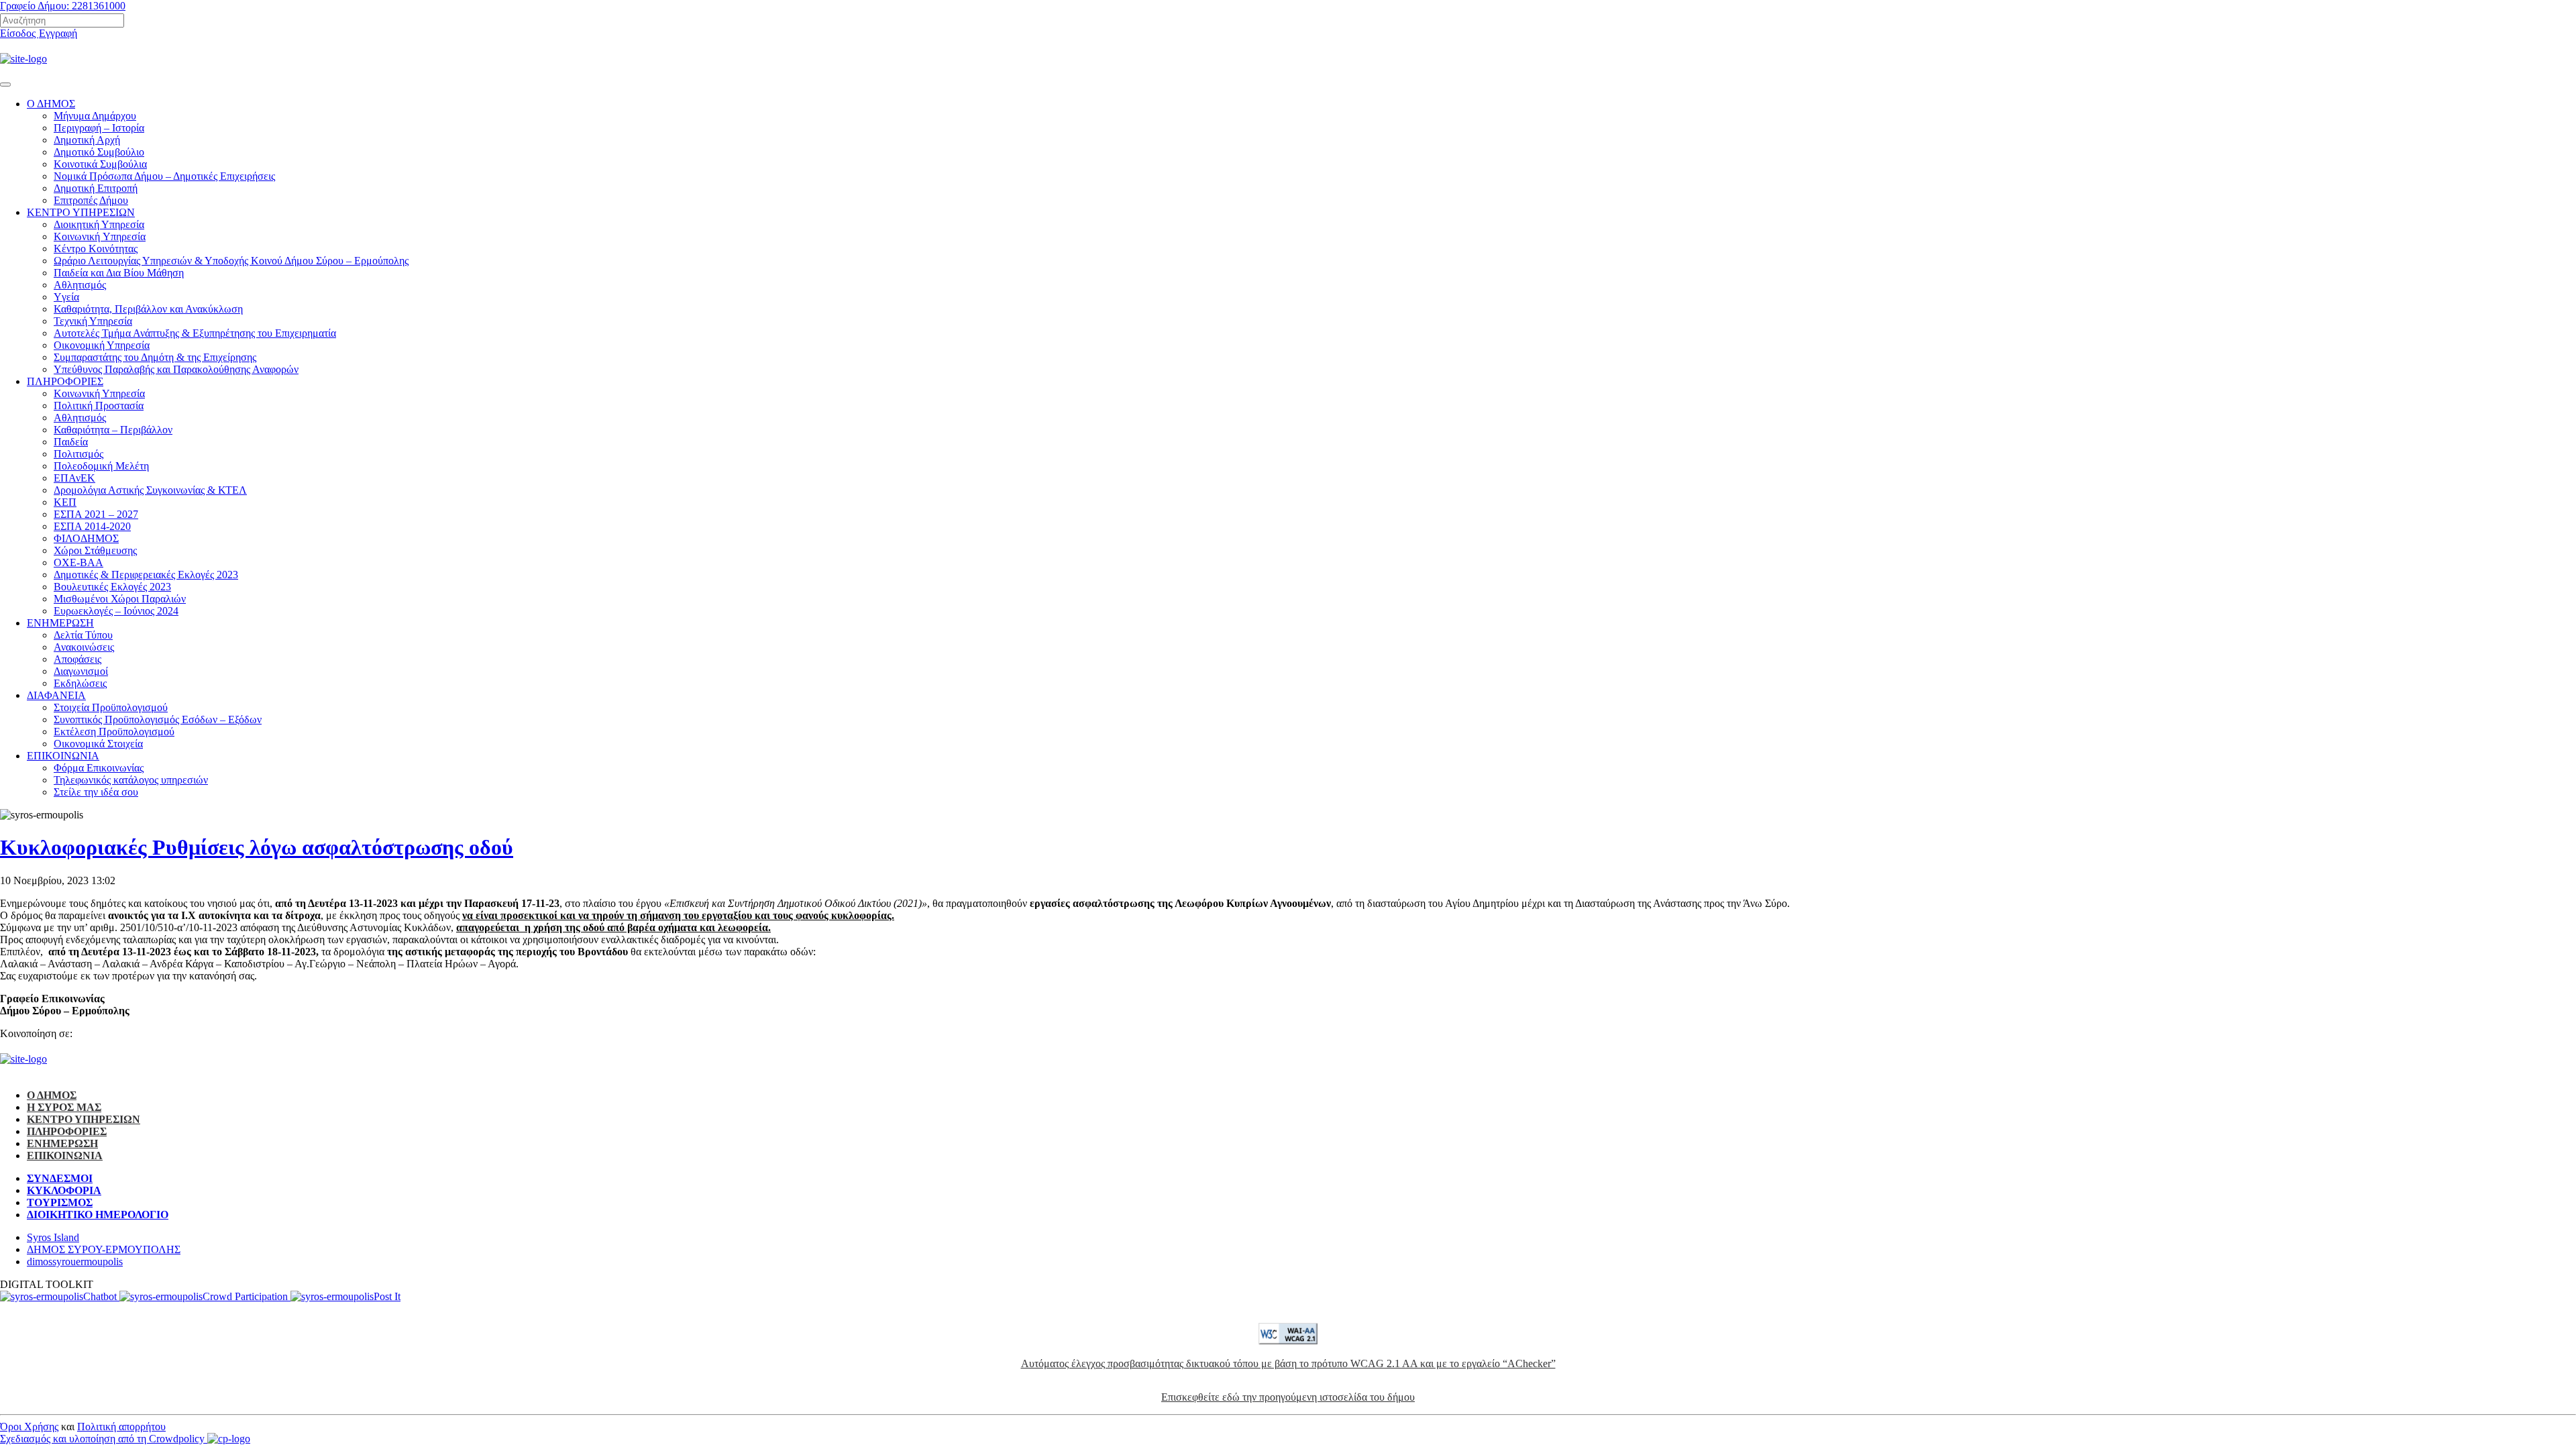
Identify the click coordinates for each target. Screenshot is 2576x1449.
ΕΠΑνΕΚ (74, 478)
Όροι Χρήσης (29, 1427)
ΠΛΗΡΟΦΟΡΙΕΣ (65, 381)
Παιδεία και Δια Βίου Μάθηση (119, 273)
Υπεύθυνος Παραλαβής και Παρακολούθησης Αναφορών (176, 369)
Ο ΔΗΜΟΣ (51, 104)
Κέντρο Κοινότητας (96, 249)
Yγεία (66, 297)
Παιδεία (71, 442)
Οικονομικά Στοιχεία (98, 744)
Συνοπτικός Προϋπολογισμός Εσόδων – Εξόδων (158, 719)
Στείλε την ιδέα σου (96, 792)
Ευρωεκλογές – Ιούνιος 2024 (116, 611)
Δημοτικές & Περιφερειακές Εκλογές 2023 (146, 575)
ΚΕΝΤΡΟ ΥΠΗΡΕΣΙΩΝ (81, 212)
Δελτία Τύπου (83, 635)
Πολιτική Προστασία (99, 406)
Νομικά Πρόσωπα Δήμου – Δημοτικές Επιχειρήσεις (164, 176)
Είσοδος (19, 33)
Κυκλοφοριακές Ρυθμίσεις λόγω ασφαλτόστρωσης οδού (257, 847)
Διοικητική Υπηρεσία (99, 224)
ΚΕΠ (65, 502)
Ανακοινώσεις (84, 647)
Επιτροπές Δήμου (91, 200)
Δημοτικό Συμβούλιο (99, 152)
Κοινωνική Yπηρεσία (100, 236)
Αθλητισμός (80, 285)
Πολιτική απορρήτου (121, 1427)
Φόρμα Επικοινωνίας (99, 768)
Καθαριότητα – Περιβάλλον (113, 430)
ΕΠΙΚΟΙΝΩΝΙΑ (63, 756)
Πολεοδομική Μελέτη (101, 466)
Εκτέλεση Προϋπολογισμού (114, 732)
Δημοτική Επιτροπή (96, 188)
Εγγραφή (58, 33)
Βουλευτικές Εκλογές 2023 (112, 587)
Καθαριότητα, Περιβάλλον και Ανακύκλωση (148, 309)
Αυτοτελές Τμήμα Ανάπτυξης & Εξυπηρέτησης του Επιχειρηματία (195, 333)
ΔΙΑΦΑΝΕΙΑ (56, 695)
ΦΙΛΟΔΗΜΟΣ (86, 538)
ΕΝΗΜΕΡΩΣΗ (60, 623)
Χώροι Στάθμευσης (95, 550)
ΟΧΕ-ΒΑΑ (78, 562)
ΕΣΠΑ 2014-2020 (92, 526)
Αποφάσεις (77, 659)
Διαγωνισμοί (81, 671)
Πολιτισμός (78, 454)
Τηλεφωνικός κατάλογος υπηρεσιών (131, 780)
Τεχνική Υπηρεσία (93, 321)
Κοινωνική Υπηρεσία (99, 393)
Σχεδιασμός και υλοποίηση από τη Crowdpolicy (104, 1439)
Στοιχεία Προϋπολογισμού (111, 707)
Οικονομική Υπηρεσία (102, 345)
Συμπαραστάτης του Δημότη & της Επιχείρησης (155, 357)
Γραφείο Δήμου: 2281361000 (63, 6)
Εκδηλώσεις (80, 683)
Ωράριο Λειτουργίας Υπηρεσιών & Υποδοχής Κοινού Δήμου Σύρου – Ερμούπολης (231, 261)
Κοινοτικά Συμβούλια (100, 164)
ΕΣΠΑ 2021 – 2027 (96, 514)
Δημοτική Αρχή (87, 140)
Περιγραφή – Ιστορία (99, 128)
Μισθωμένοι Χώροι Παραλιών (120, 599)
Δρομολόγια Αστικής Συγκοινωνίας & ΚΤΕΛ (150, 490)
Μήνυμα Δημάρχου (95, 116)
